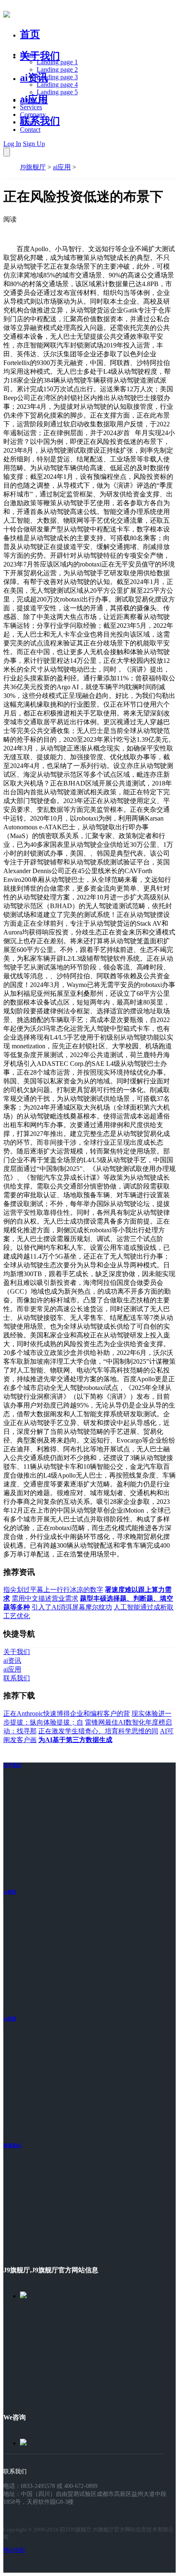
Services (31, 107)
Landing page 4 (57, 84)
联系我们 (40, 121)
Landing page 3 (57, 77)
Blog (26, 122)
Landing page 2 (57, 69)
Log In (12, 144)
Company (33, 115)
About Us (33, 99)
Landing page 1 (57, 62)
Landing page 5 (57, 92)
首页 (30, 34)
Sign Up (34, 144)
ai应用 (62, 167)
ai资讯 (34, 78)
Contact (30, 130)
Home (28, 54)
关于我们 (40, 56)
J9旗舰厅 (33, 167)
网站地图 (14, 2550)
